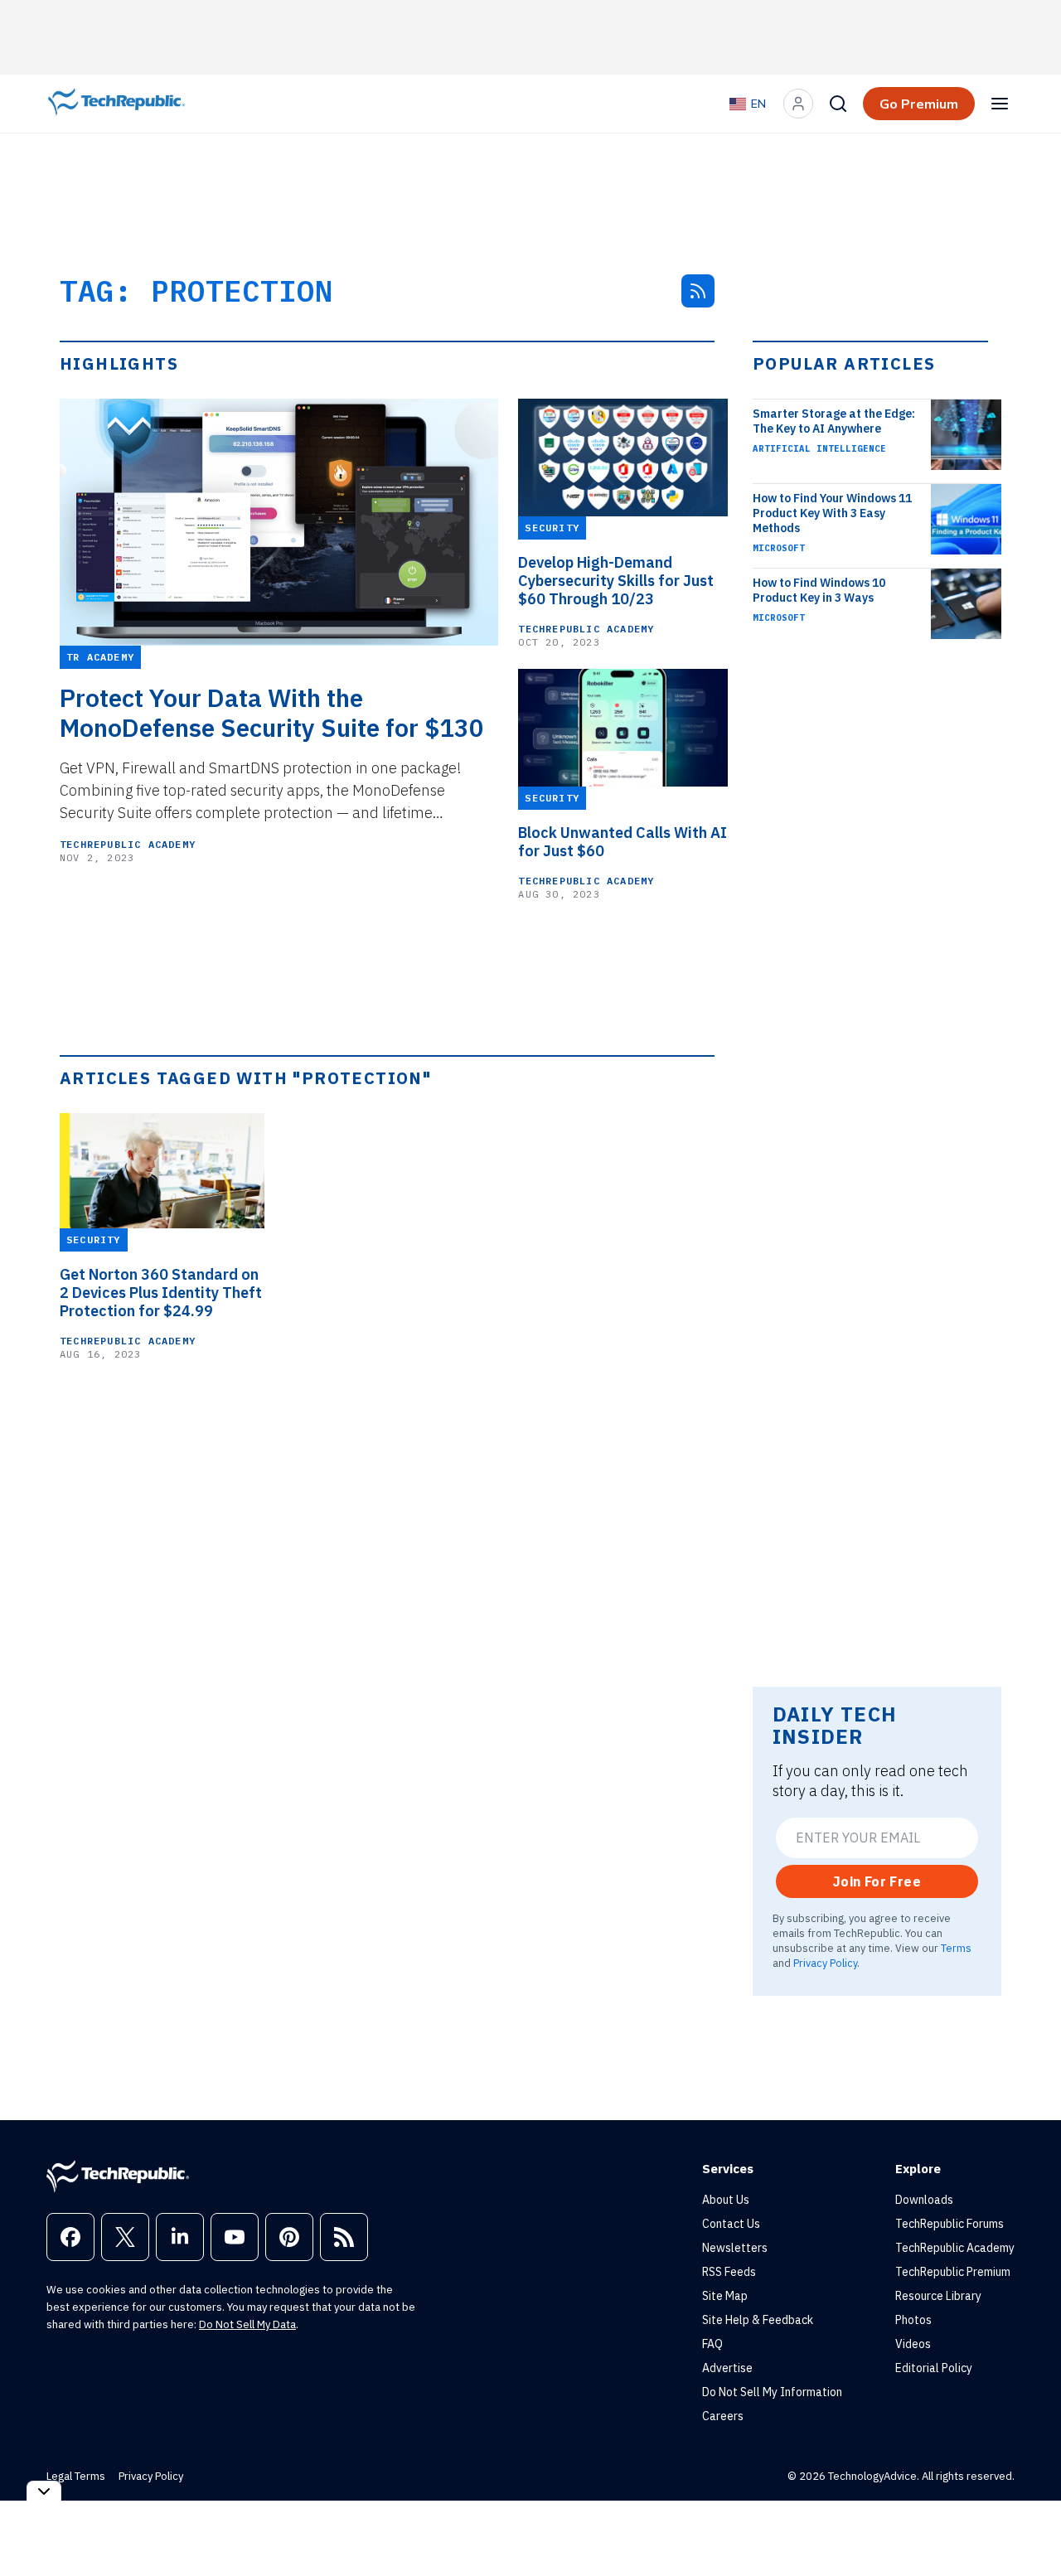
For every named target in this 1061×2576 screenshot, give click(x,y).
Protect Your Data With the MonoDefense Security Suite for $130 (272, 713)
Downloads (924, 2200)
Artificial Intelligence (819, 448)
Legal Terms (76, 2476)
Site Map (725, 2296)
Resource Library (938, 2296)
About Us (726, 2200)
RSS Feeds (729, 2272)
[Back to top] (1028, 2525)
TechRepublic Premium (953, 2272)
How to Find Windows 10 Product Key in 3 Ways (819, 590)
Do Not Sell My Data (247, 2324)
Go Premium (919, 104)
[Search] (838, 104)
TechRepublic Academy (128, 844)
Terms (956, 1948)
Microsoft (779, 548)
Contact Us (731, 2224)
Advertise (727, 2368)
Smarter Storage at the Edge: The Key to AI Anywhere (834, 421)
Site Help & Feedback (758, 2320)
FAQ (712, 2344)
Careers (723, 2416)
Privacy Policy (825, 1963)
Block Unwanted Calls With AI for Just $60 (623, 842)
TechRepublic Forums (950, 2224)
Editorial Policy (934, 2368)
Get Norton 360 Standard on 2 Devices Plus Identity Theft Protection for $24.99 (161, 1293)
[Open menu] (1000, 104)
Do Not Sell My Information (772, 2392)
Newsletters (735, 2248)
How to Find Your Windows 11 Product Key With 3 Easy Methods (832, 513)
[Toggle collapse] (44, 2491)
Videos (913, 2344)
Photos (913, 2320)
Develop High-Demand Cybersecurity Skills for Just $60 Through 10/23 (616, 581)
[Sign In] (798, 104)
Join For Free (877, 1881)
